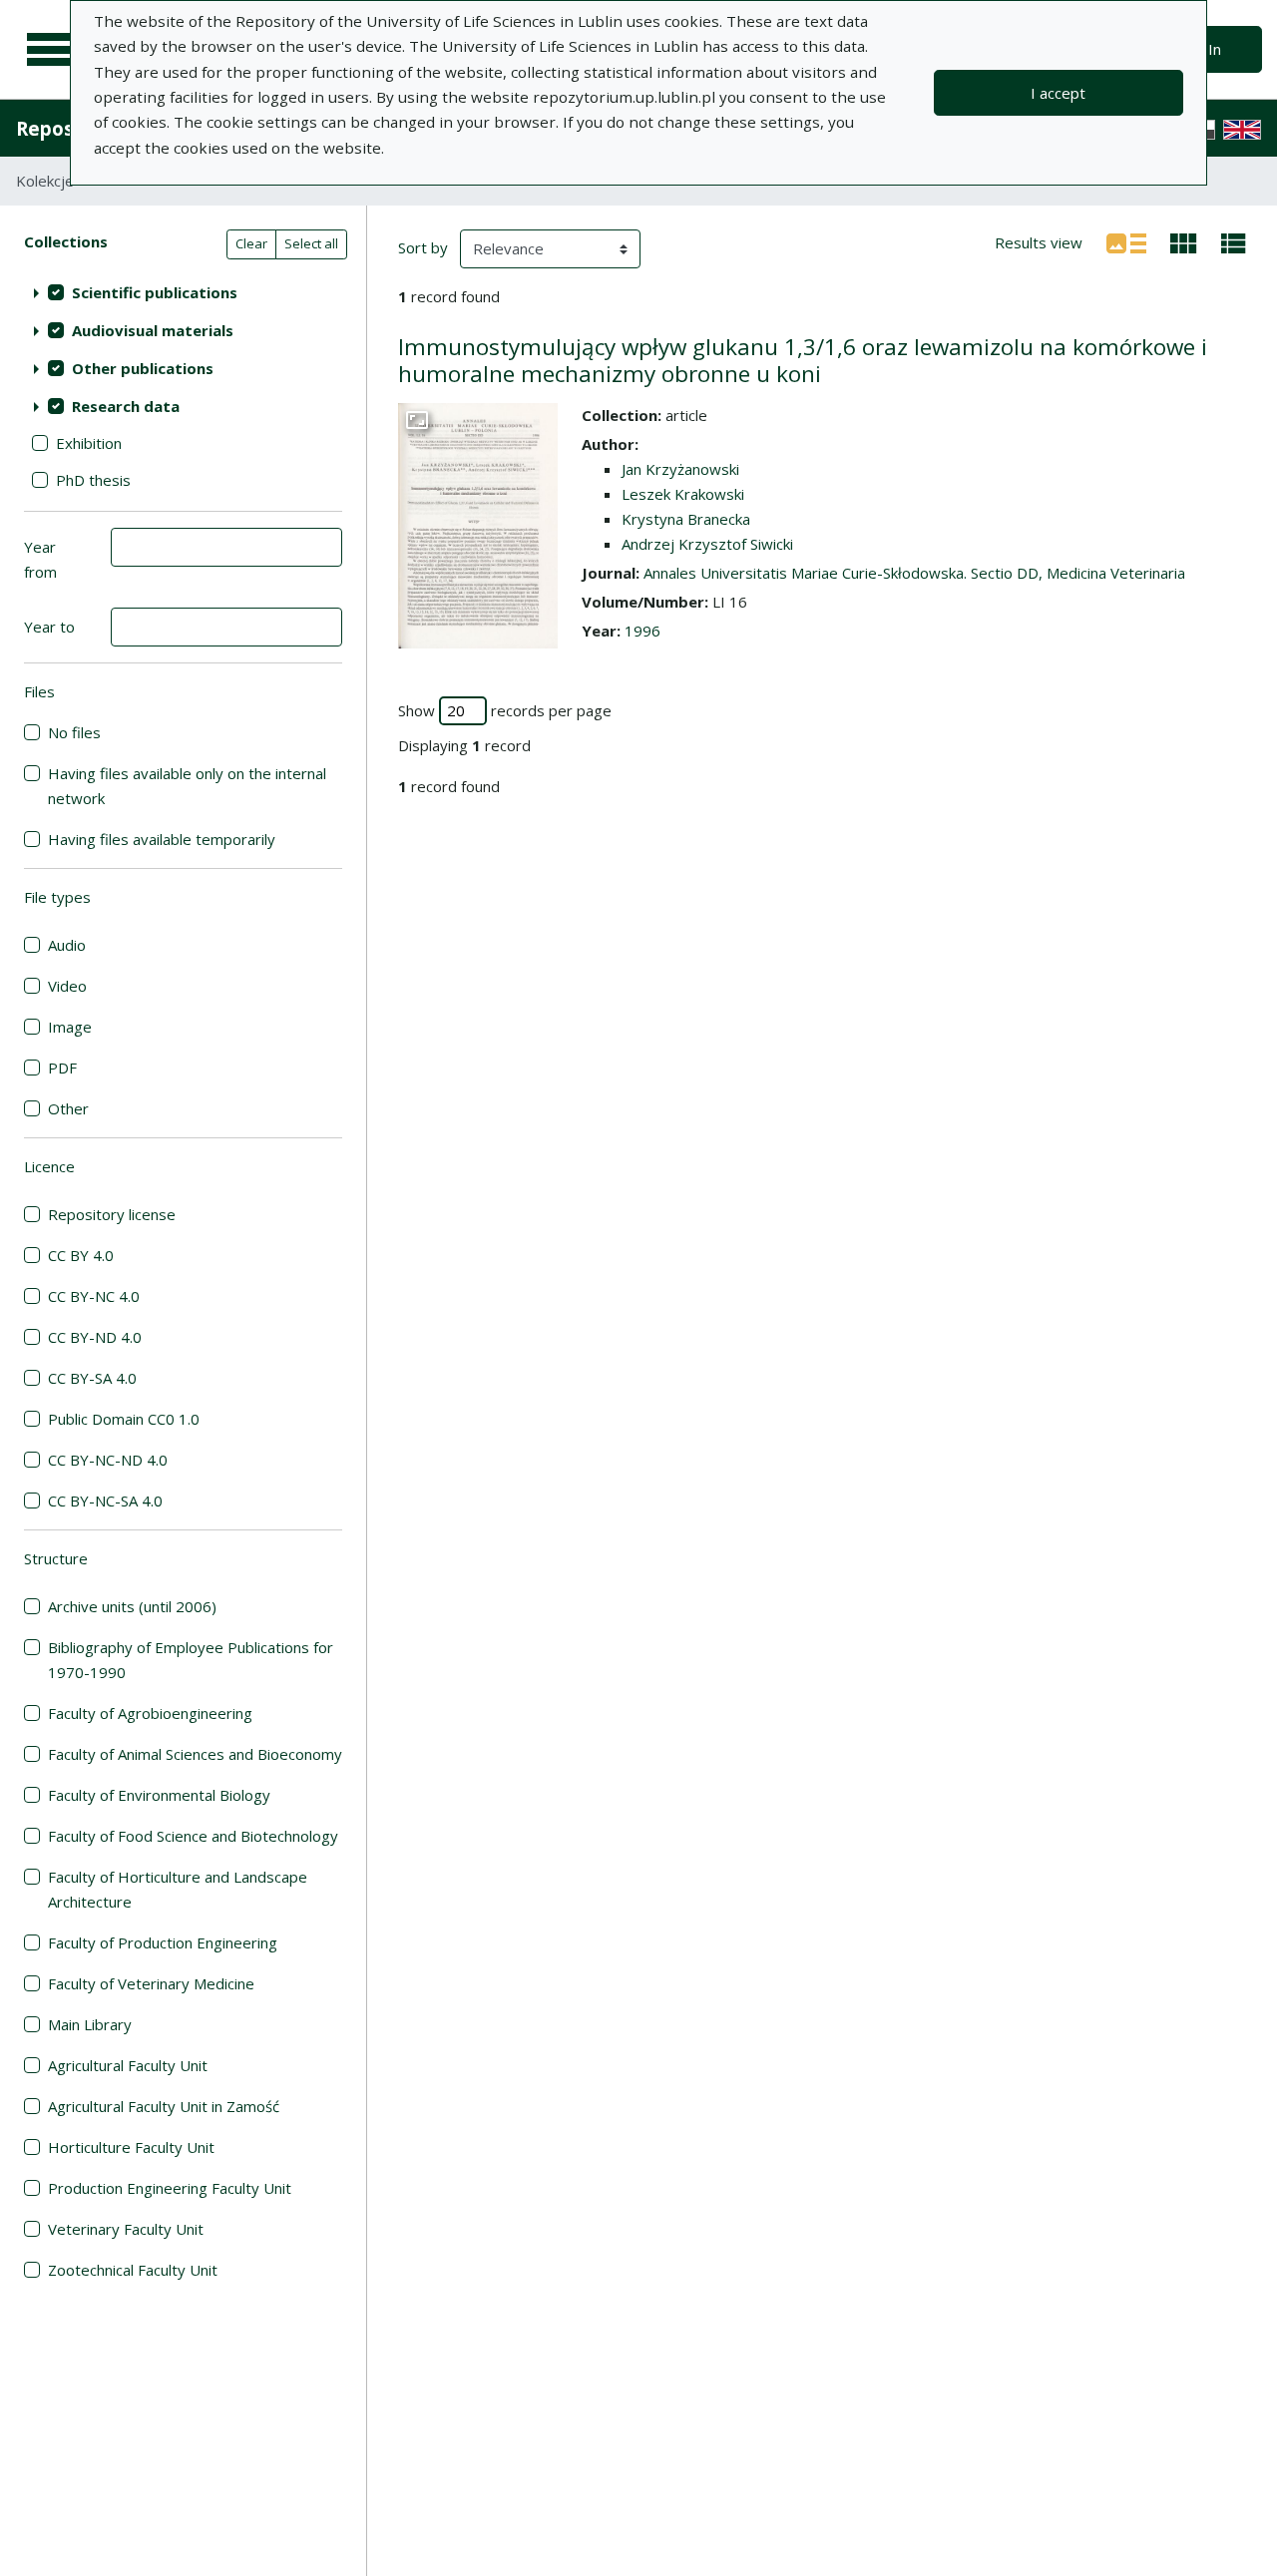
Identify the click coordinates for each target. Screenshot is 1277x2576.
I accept (1058, 93)
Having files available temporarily (162, 839)
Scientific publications (155, 292)
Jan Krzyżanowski (680, 469)
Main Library (90, 2024)
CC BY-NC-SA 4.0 (105, 1501)
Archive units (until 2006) (132, 1606)
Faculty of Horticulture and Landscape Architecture (178, 1889)
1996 (642, 631)
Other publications (143, 368)
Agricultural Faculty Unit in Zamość (164, 2106)
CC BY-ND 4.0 (95, 1337)
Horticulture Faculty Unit (131, 2147)
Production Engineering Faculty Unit (170, 2188)
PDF (62, 1068)
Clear (251, 243)
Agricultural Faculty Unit (128, 2065)
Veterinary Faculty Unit (126, 2229)
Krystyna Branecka (686, 519)
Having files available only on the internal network (187, 786)
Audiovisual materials (153, 330)
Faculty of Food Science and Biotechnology (193, 1836)
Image (70, 1027)
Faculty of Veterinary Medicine (151, 1983)
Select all (311, 243)
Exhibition (89, 443)
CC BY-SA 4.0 (92, 1378)
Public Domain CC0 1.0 (124, 1419)
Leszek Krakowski (683, 494)
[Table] (1234, 241)
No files (74, 732)
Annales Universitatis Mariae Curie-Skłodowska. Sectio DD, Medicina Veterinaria (914, 573)
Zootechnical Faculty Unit (133, 2270)
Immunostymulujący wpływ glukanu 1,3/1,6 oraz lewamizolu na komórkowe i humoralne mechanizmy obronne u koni (803, 360)
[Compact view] (1184, 241)
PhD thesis (93, 480)
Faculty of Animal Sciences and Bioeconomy (195, 1754)
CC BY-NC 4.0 (94, 1296)
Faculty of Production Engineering (163, 1942)
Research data (126, 406)
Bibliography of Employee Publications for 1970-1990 (191, 1660)
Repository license (112, 1214)
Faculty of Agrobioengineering (150, 1713)
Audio (67, 945)
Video (67, 986)
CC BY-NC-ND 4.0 (108, 1460)
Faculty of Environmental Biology (159, 1795)
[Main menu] (52, 50)
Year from (40, 559)
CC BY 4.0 (81, 1255)
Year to (49, 627)
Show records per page (505, 710)
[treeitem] (183, 292)
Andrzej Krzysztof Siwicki (707, 544)
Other (68, 1108)
